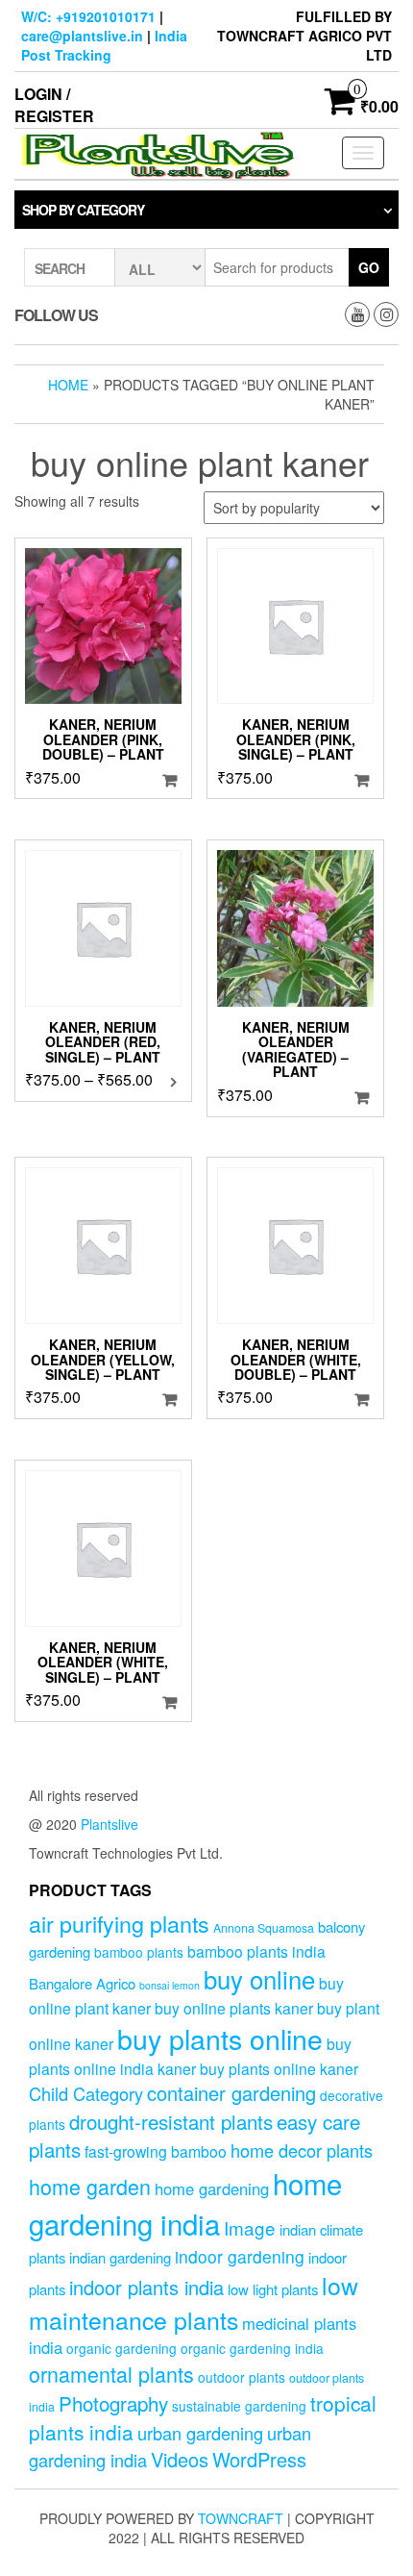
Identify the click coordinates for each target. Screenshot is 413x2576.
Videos (180, 2459)
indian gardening (120, 2257)
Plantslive (109, 1824)
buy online (259, 1978)
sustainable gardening (239, 2406)
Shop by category (83, 210)
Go (369, 267)
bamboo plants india (256, 1951)
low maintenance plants (194, 2302)
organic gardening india (252, 2348)
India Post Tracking (104, 45)
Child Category (86, 2093)
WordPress (259, 2459)
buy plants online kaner (279, 2068)
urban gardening (200, 2433)
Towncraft (241, 2518)
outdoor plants (242, 2377)
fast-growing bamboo (156, 2151)
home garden (90, 2186)
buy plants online (220, 2038)
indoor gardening (240, 2256)
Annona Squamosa (264, 1928)
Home (68, 385)
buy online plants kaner (234, 2008)
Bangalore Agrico (82, 1983)
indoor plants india (146, 2287)
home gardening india (185, 2203)
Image (250, 2227)
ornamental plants (111, 2374)
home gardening (212, 2188)
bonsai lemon (170, 1985)
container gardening (231, 2093)
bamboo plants (139, 1952)
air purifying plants (119, 1923)
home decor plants (302, 2150)
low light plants (273, 2289)
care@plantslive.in (82, 36)
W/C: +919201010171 (88, 16)
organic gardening (121, 2348)
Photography (113, 2403)
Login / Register (54, 105)
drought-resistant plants (171, 2121)
